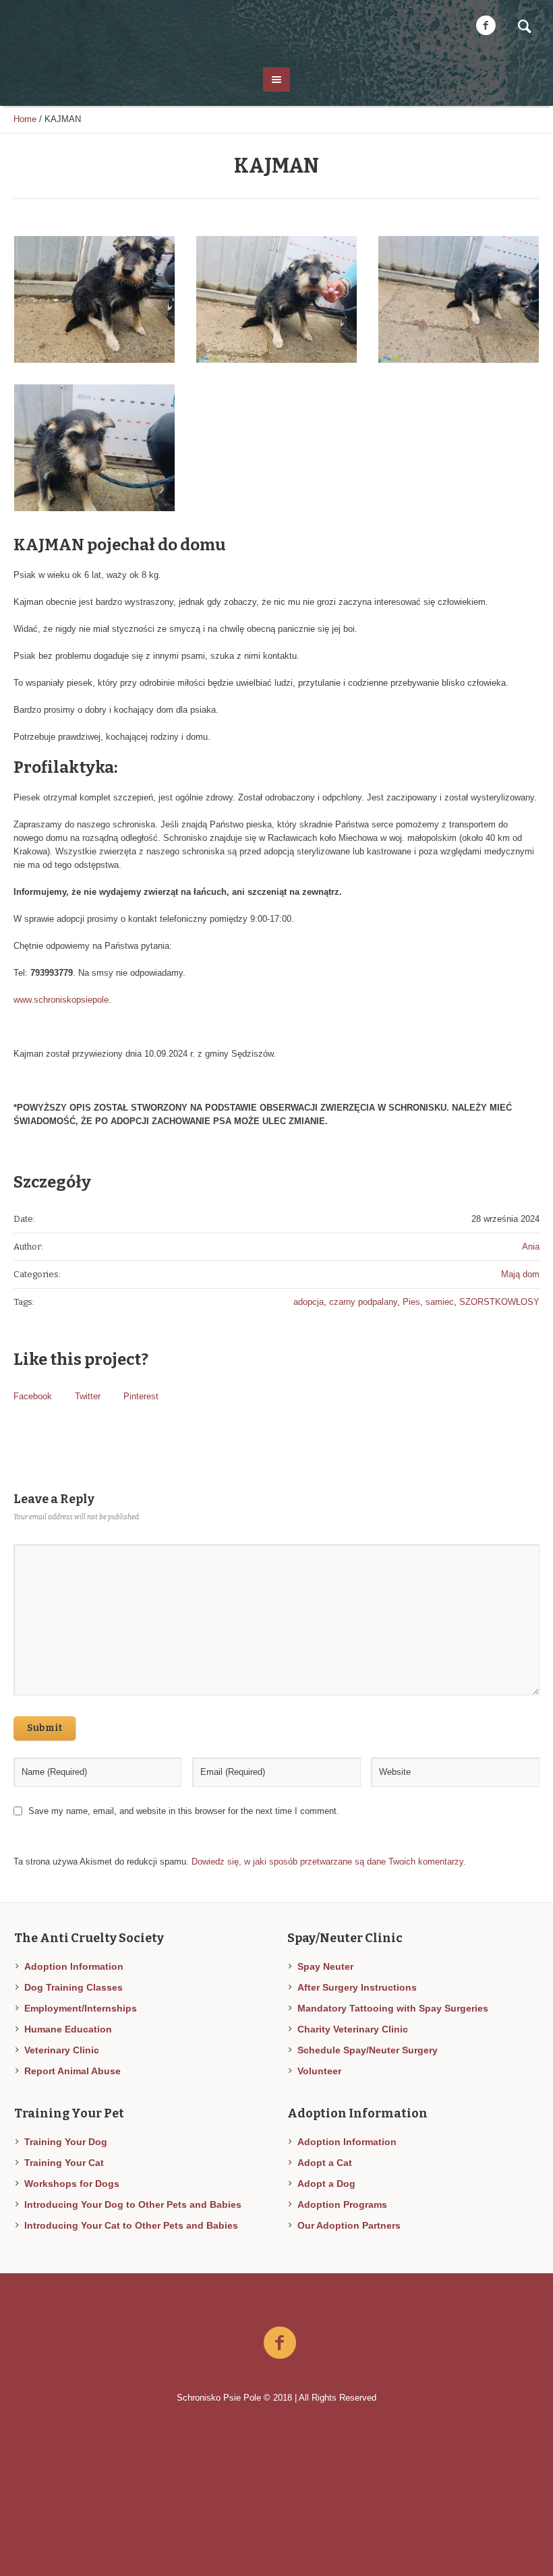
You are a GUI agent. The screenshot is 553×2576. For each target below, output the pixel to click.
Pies (411, 1302)
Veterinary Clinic (62, 2050)
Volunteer (319, 2071)
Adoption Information (74, 1966)
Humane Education (68, 2029)
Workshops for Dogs (72, 2184)
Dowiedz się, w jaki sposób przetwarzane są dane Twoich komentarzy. (329, 1862)
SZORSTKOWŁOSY (499, 1302)
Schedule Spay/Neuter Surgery (368, 2050)
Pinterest (141, 1396)
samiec (440, 1302)
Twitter (88, 1396)
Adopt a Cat (325, 2163)
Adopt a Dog (326, 2184)
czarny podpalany (363, 1302)
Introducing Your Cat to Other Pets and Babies (131, 2225)
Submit (45, 1728)
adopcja (309, 1302)
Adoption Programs (342, 2204)
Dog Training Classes (74, 1987)
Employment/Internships (81, 2008)
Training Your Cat (64, 2163)
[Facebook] (486, 26)
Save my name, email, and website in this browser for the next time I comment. (184, 1811)
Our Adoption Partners (349, 2225)
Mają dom (520, 1274)
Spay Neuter (325, 1966)
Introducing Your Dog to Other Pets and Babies (133, 2204)
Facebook (33, 1396)
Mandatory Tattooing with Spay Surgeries (393, 2008)
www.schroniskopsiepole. (62, 1000)
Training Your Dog (66, 2142)
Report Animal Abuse (72, 2071)
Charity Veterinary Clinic (353, 2029)
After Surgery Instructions (357, 1987)
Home (25, 119)
